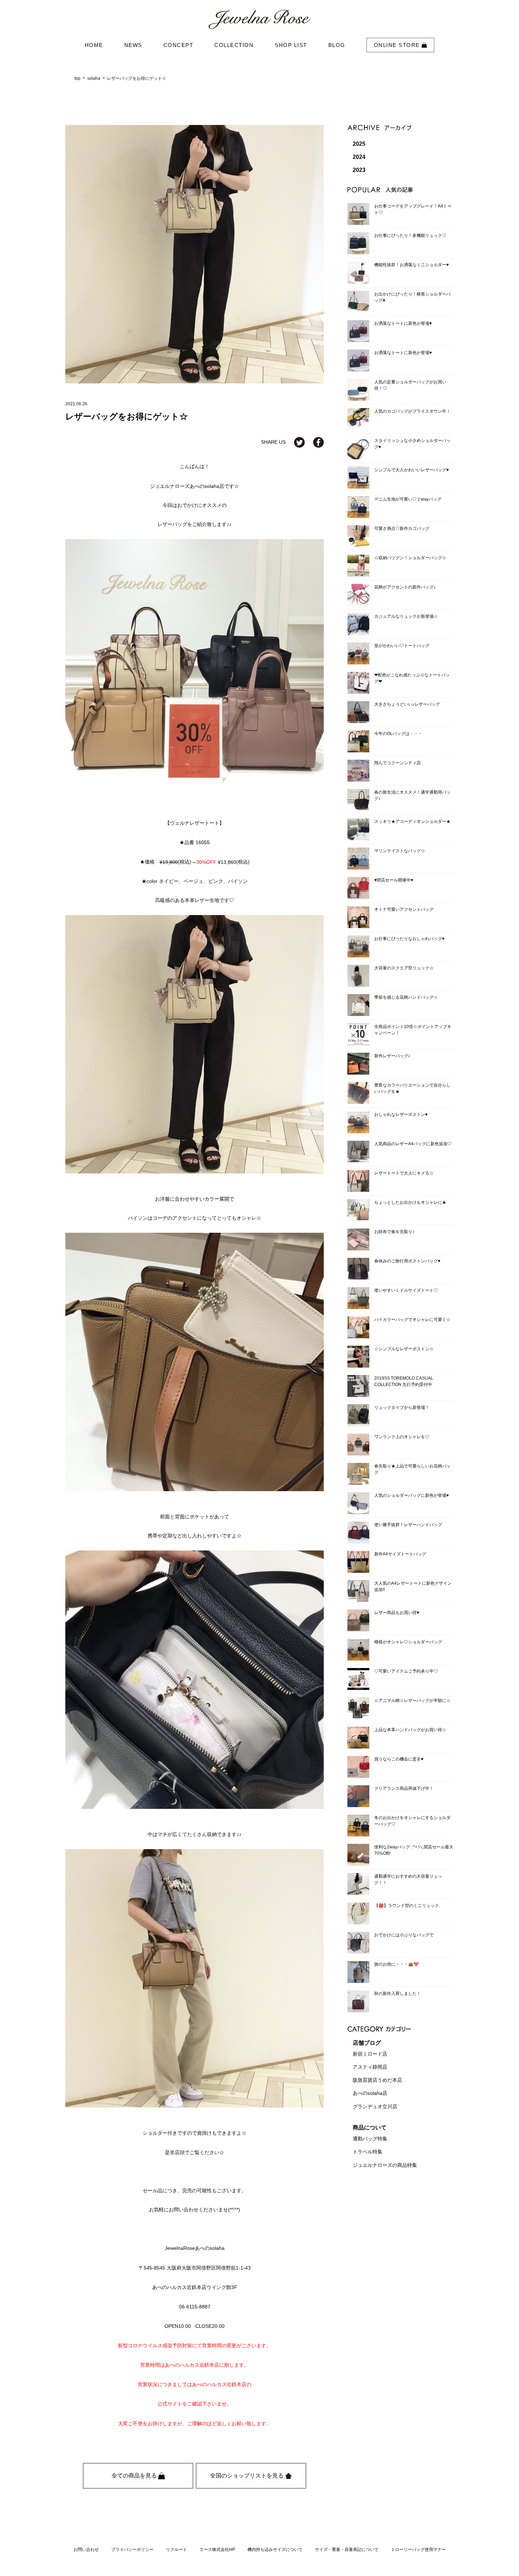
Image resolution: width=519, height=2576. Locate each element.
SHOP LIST (291, 45)
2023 (359, 170)
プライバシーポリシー (132, 2550)
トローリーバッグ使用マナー (418, 2550)
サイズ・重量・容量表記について (347, 2550)
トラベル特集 (368, 2152)
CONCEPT (178, 45)
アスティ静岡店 (370, 2067)
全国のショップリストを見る (247, 2476)
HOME (94, 45)
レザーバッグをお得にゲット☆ (137, 78)
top (77, 78)
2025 (359, 144)
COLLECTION (234, 45)
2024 (359, 157)
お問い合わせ (86, 2550)
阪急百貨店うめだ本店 (377, 2080)
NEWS (133, 45)
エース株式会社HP (217, 2550)
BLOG (337, 45)
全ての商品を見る (135, 2476)
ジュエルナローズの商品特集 (385, 2165)
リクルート (177, 2550)
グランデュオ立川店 (375, 2106)
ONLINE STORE (398, 45)
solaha (94, 78)
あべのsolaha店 (370, 2093)
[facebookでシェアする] (318, 442)
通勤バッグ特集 (370, 2139)
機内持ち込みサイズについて (275, 2550)
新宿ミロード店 (370, 2054)
